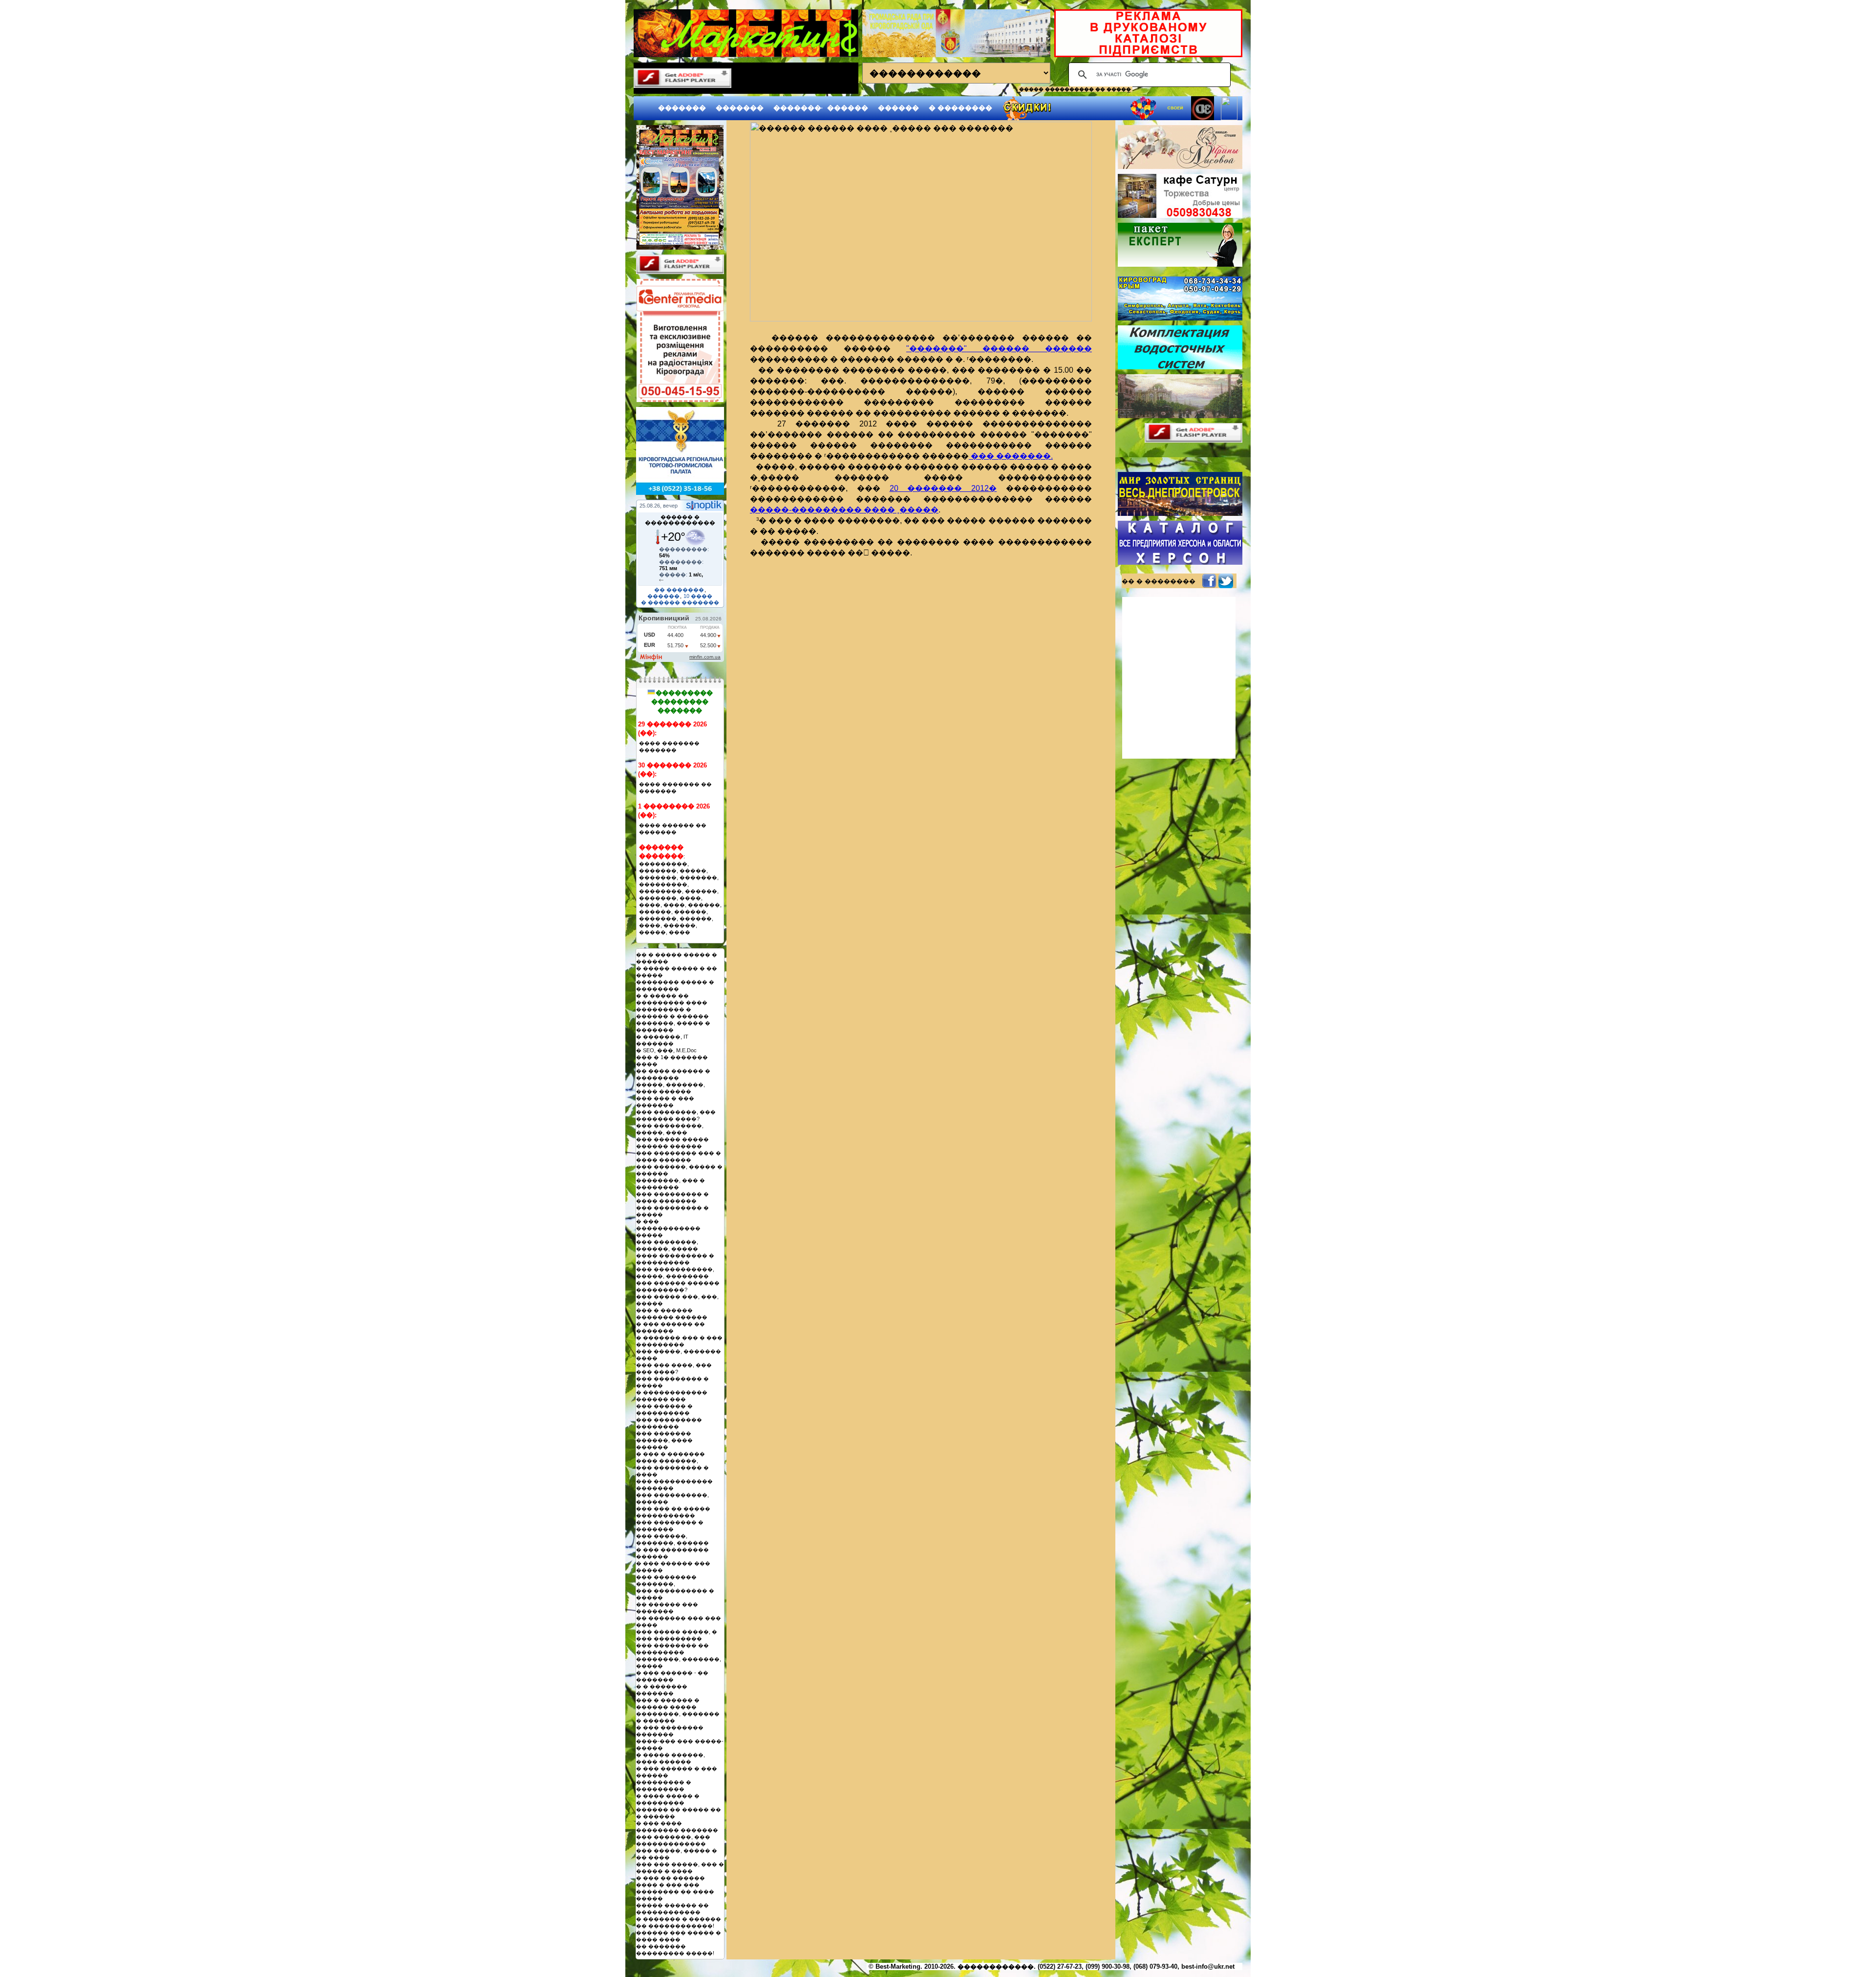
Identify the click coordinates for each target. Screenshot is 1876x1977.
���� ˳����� (901, 510)
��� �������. (1011, 456)
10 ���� (698, 596)
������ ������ (1029, 349)
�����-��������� (807, 510)
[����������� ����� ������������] (680, 247)
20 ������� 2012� (943, 488)
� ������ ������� (680, 602)
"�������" (937, 349)
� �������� (960, 108)
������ (848, 108)
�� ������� (679, 590)
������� (682, 108)
